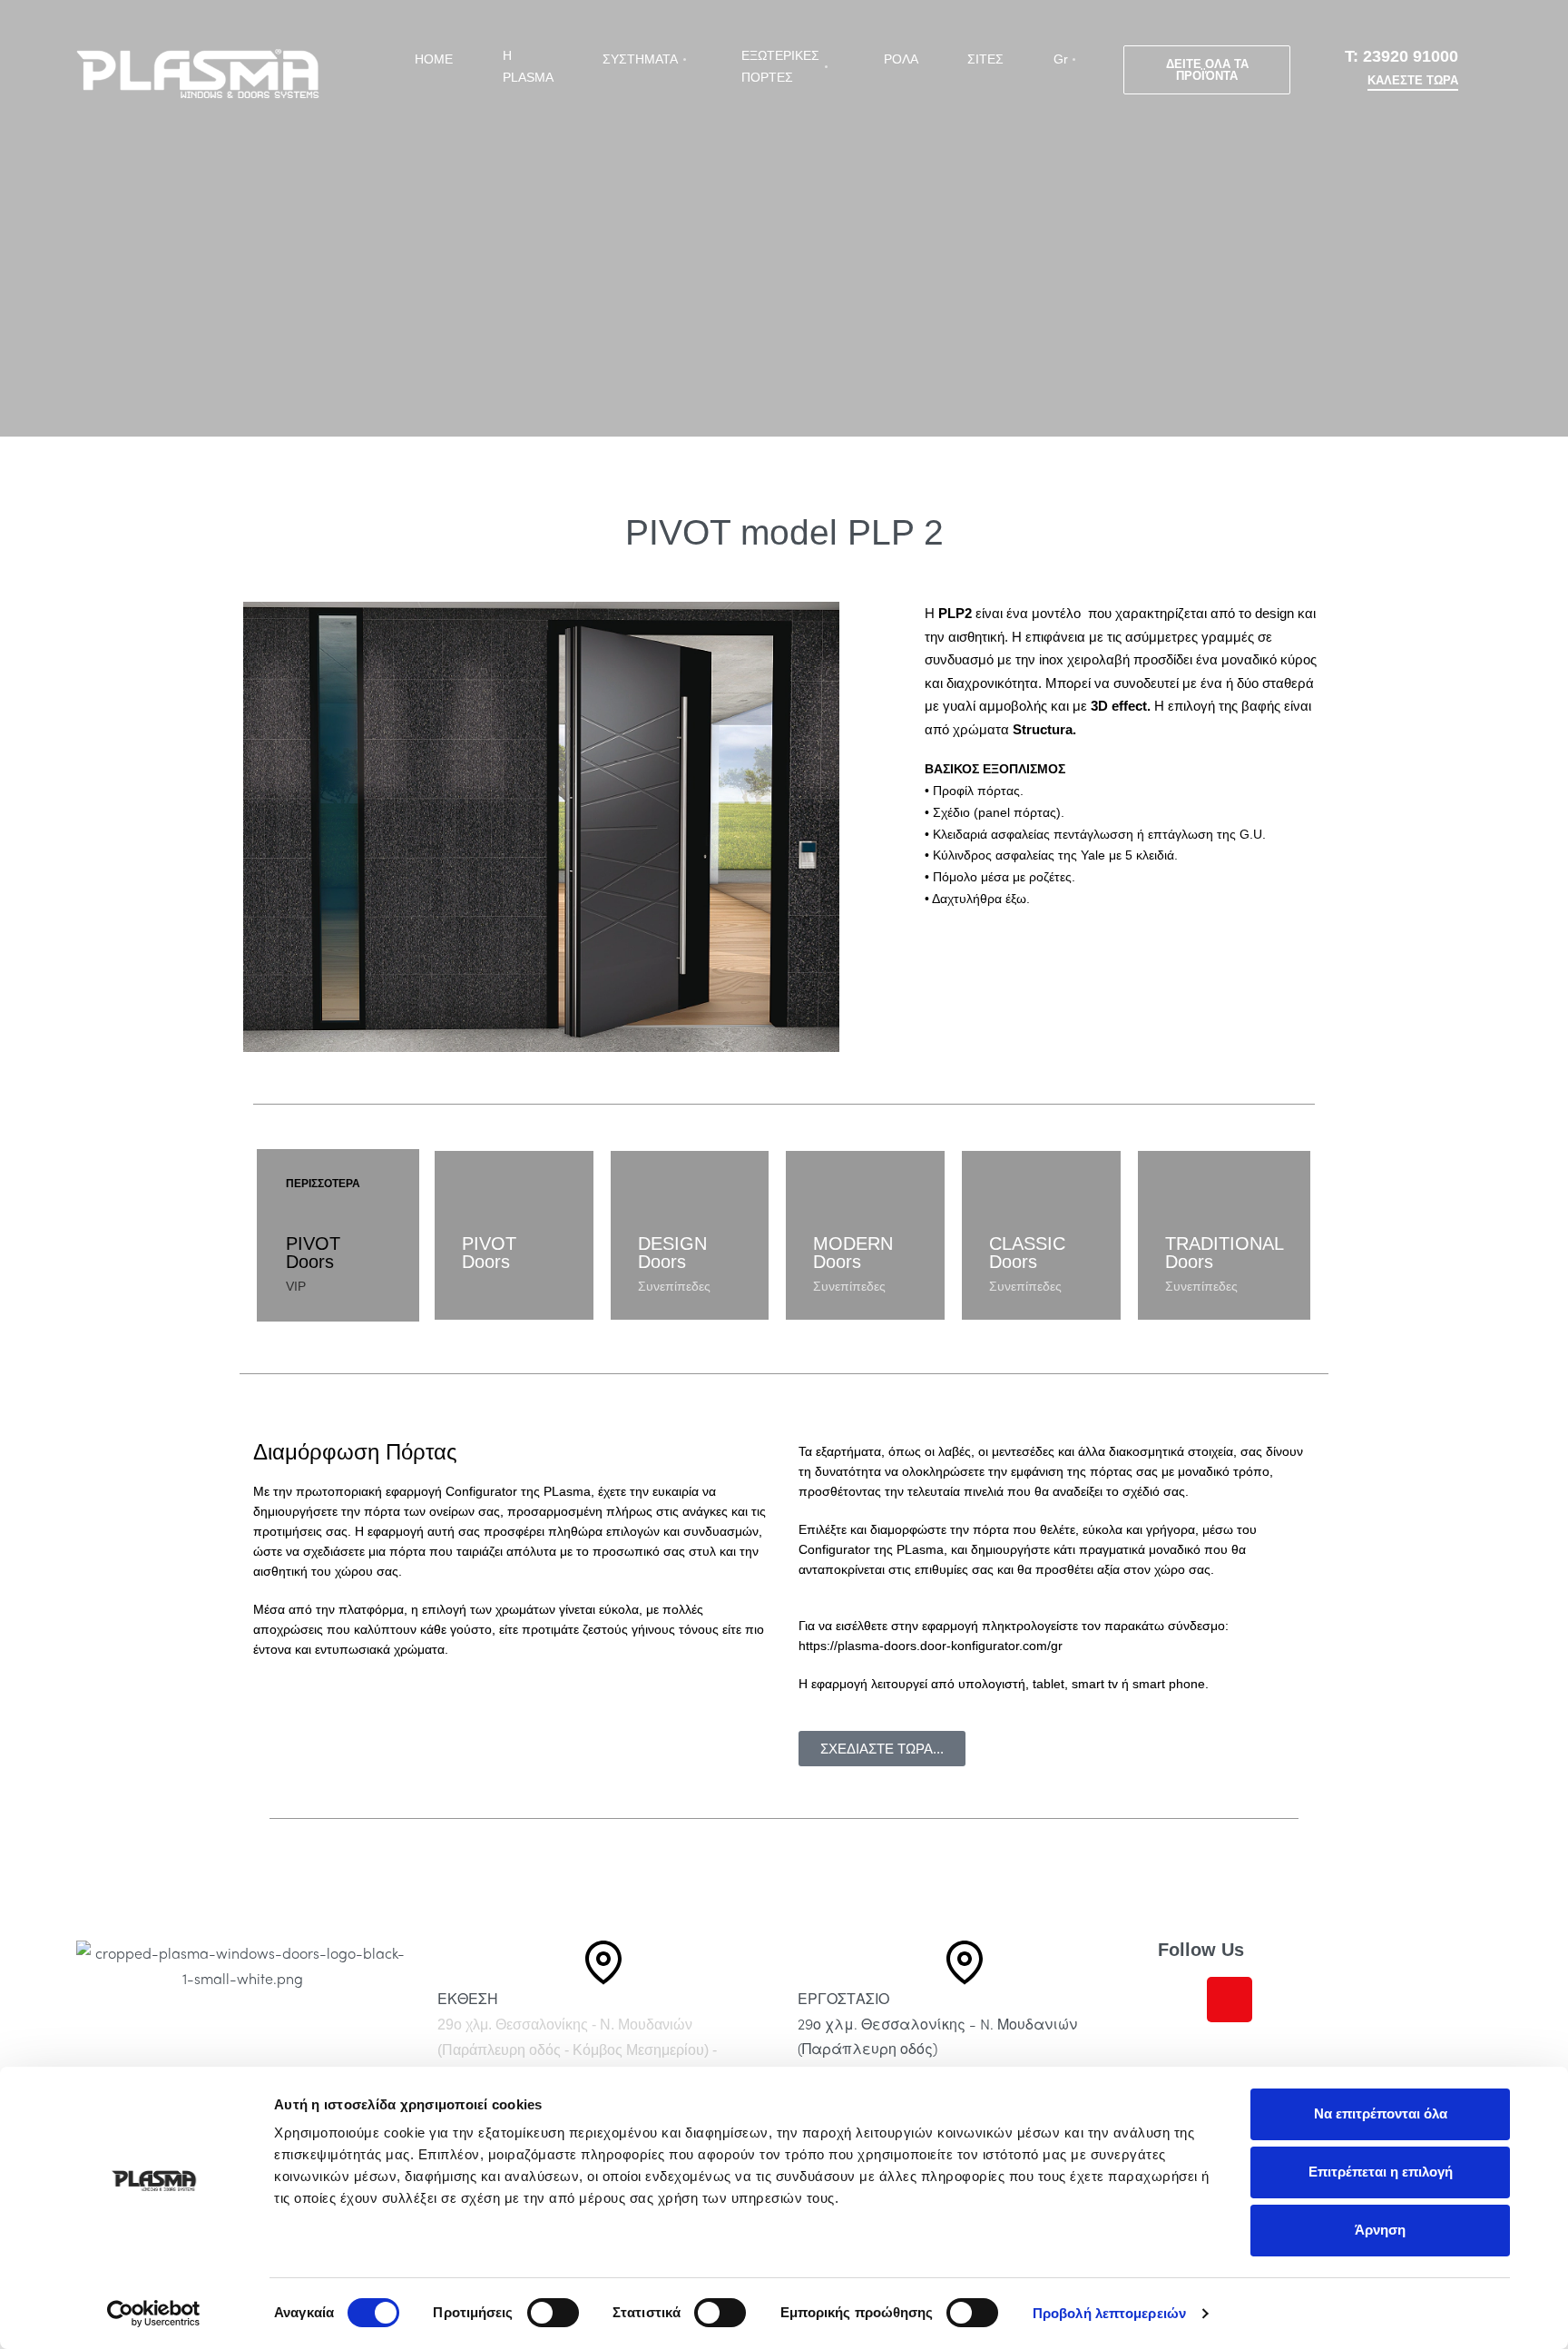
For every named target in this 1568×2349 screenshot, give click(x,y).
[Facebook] (1181, 2000)
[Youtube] (1279, 2000)
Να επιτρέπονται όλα (1381, 2113)
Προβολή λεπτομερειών (1109, 2313)
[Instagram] (1230, 2000)
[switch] (553, 2313)
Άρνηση (1380, 2230)
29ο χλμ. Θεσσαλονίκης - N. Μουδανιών (565, 2025)
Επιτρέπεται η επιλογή (1381, 2172)
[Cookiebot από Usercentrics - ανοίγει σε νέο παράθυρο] (154, 2314)
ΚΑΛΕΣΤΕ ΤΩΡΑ (1413, 81)
